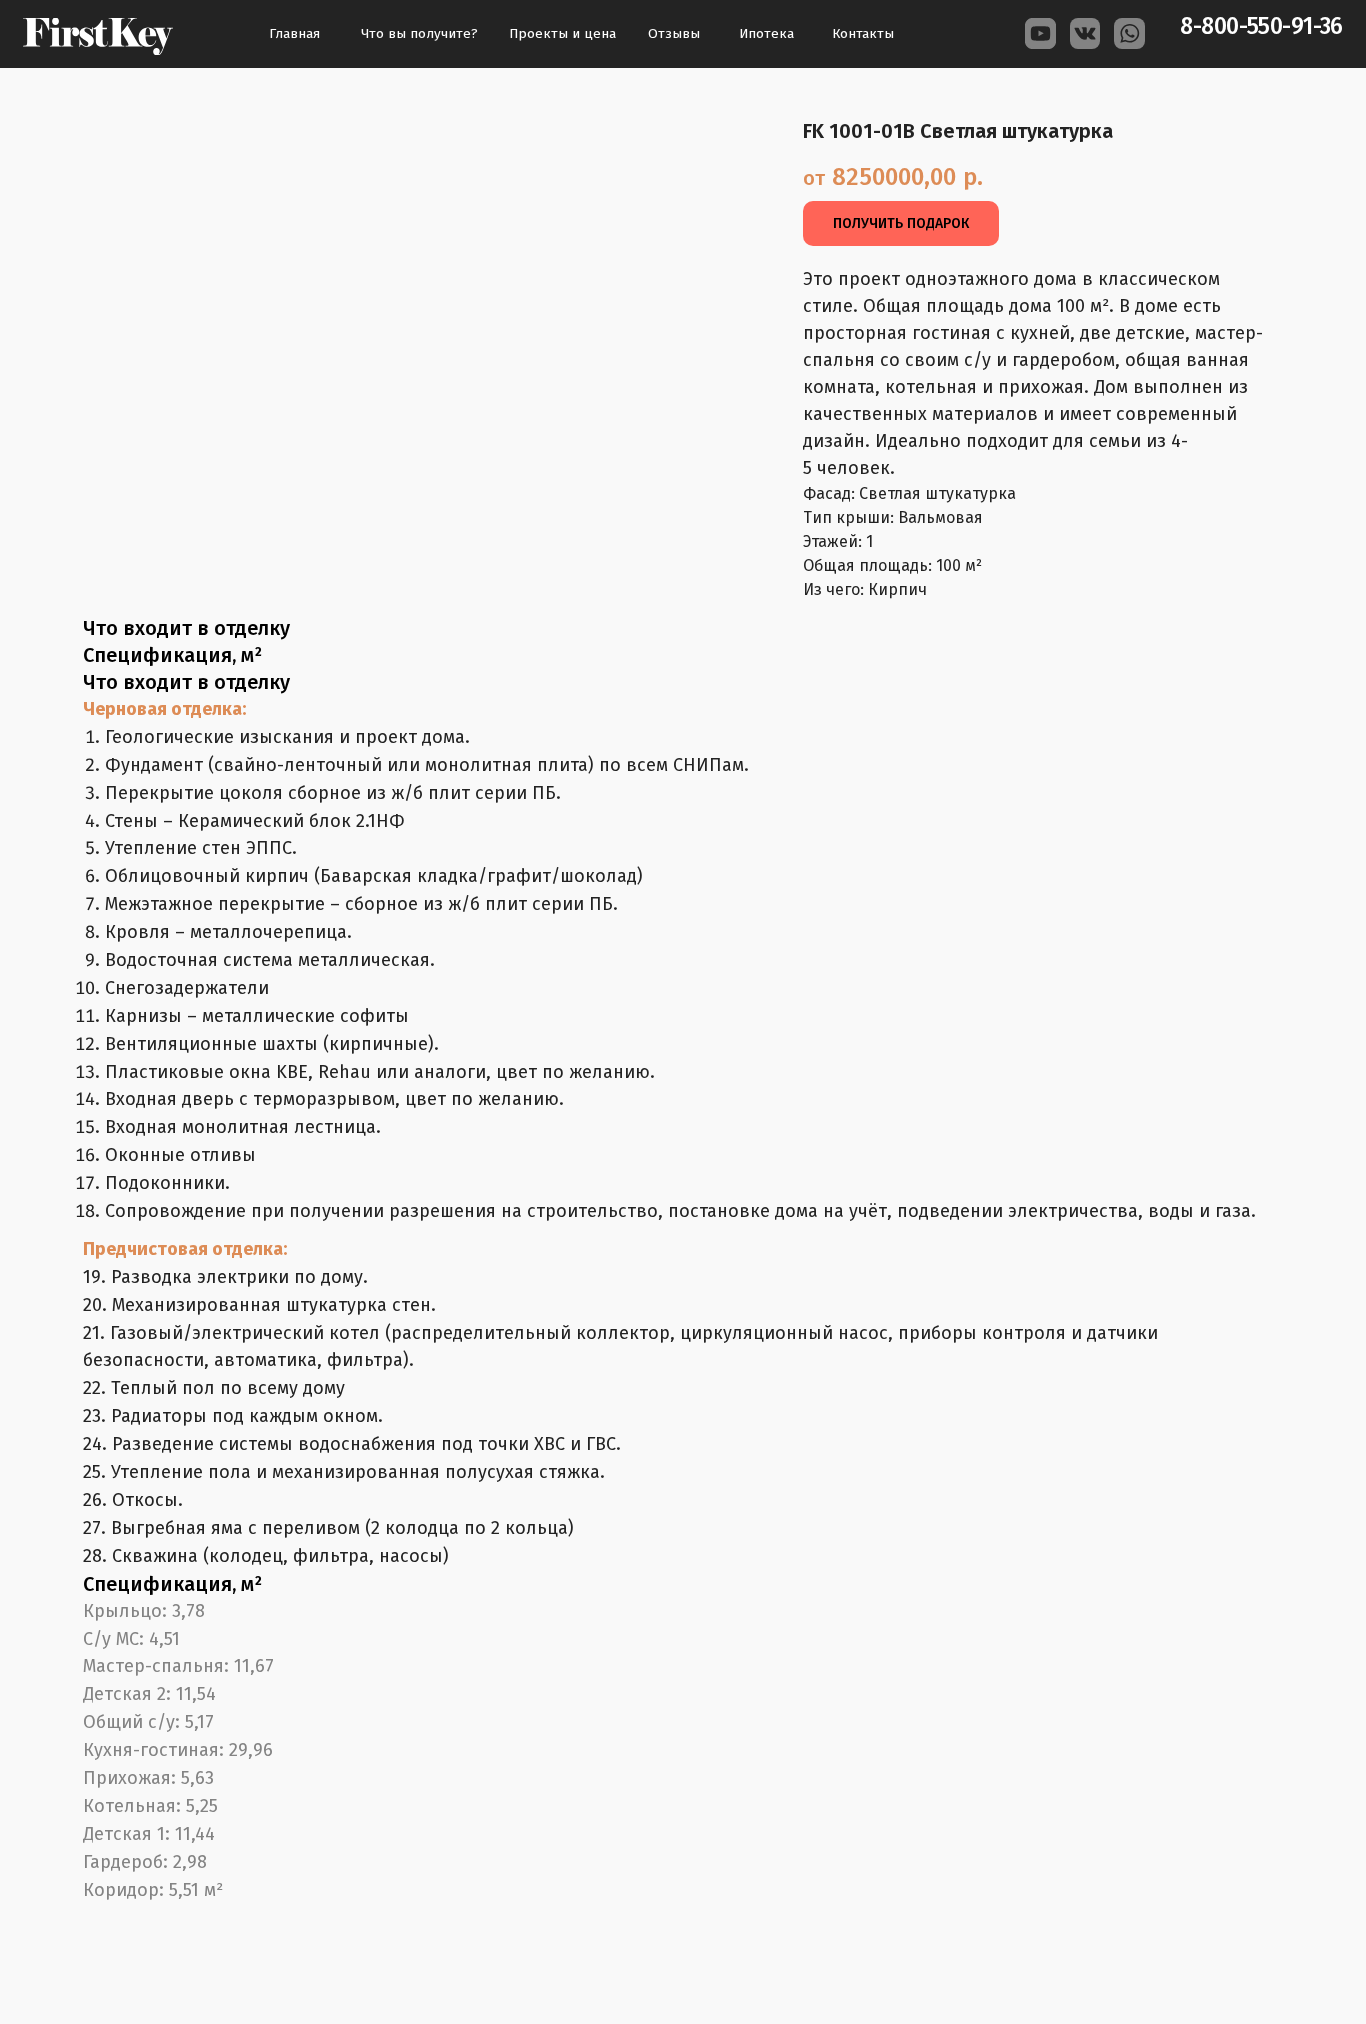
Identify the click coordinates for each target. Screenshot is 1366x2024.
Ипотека (766, 33)
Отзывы (674, 33)
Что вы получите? (419, 33)
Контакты (863, 33)
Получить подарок (901, 223)
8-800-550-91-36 (1261, 26)
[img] (98, 36)
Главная (294, 33)
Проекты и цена (562, 33)
